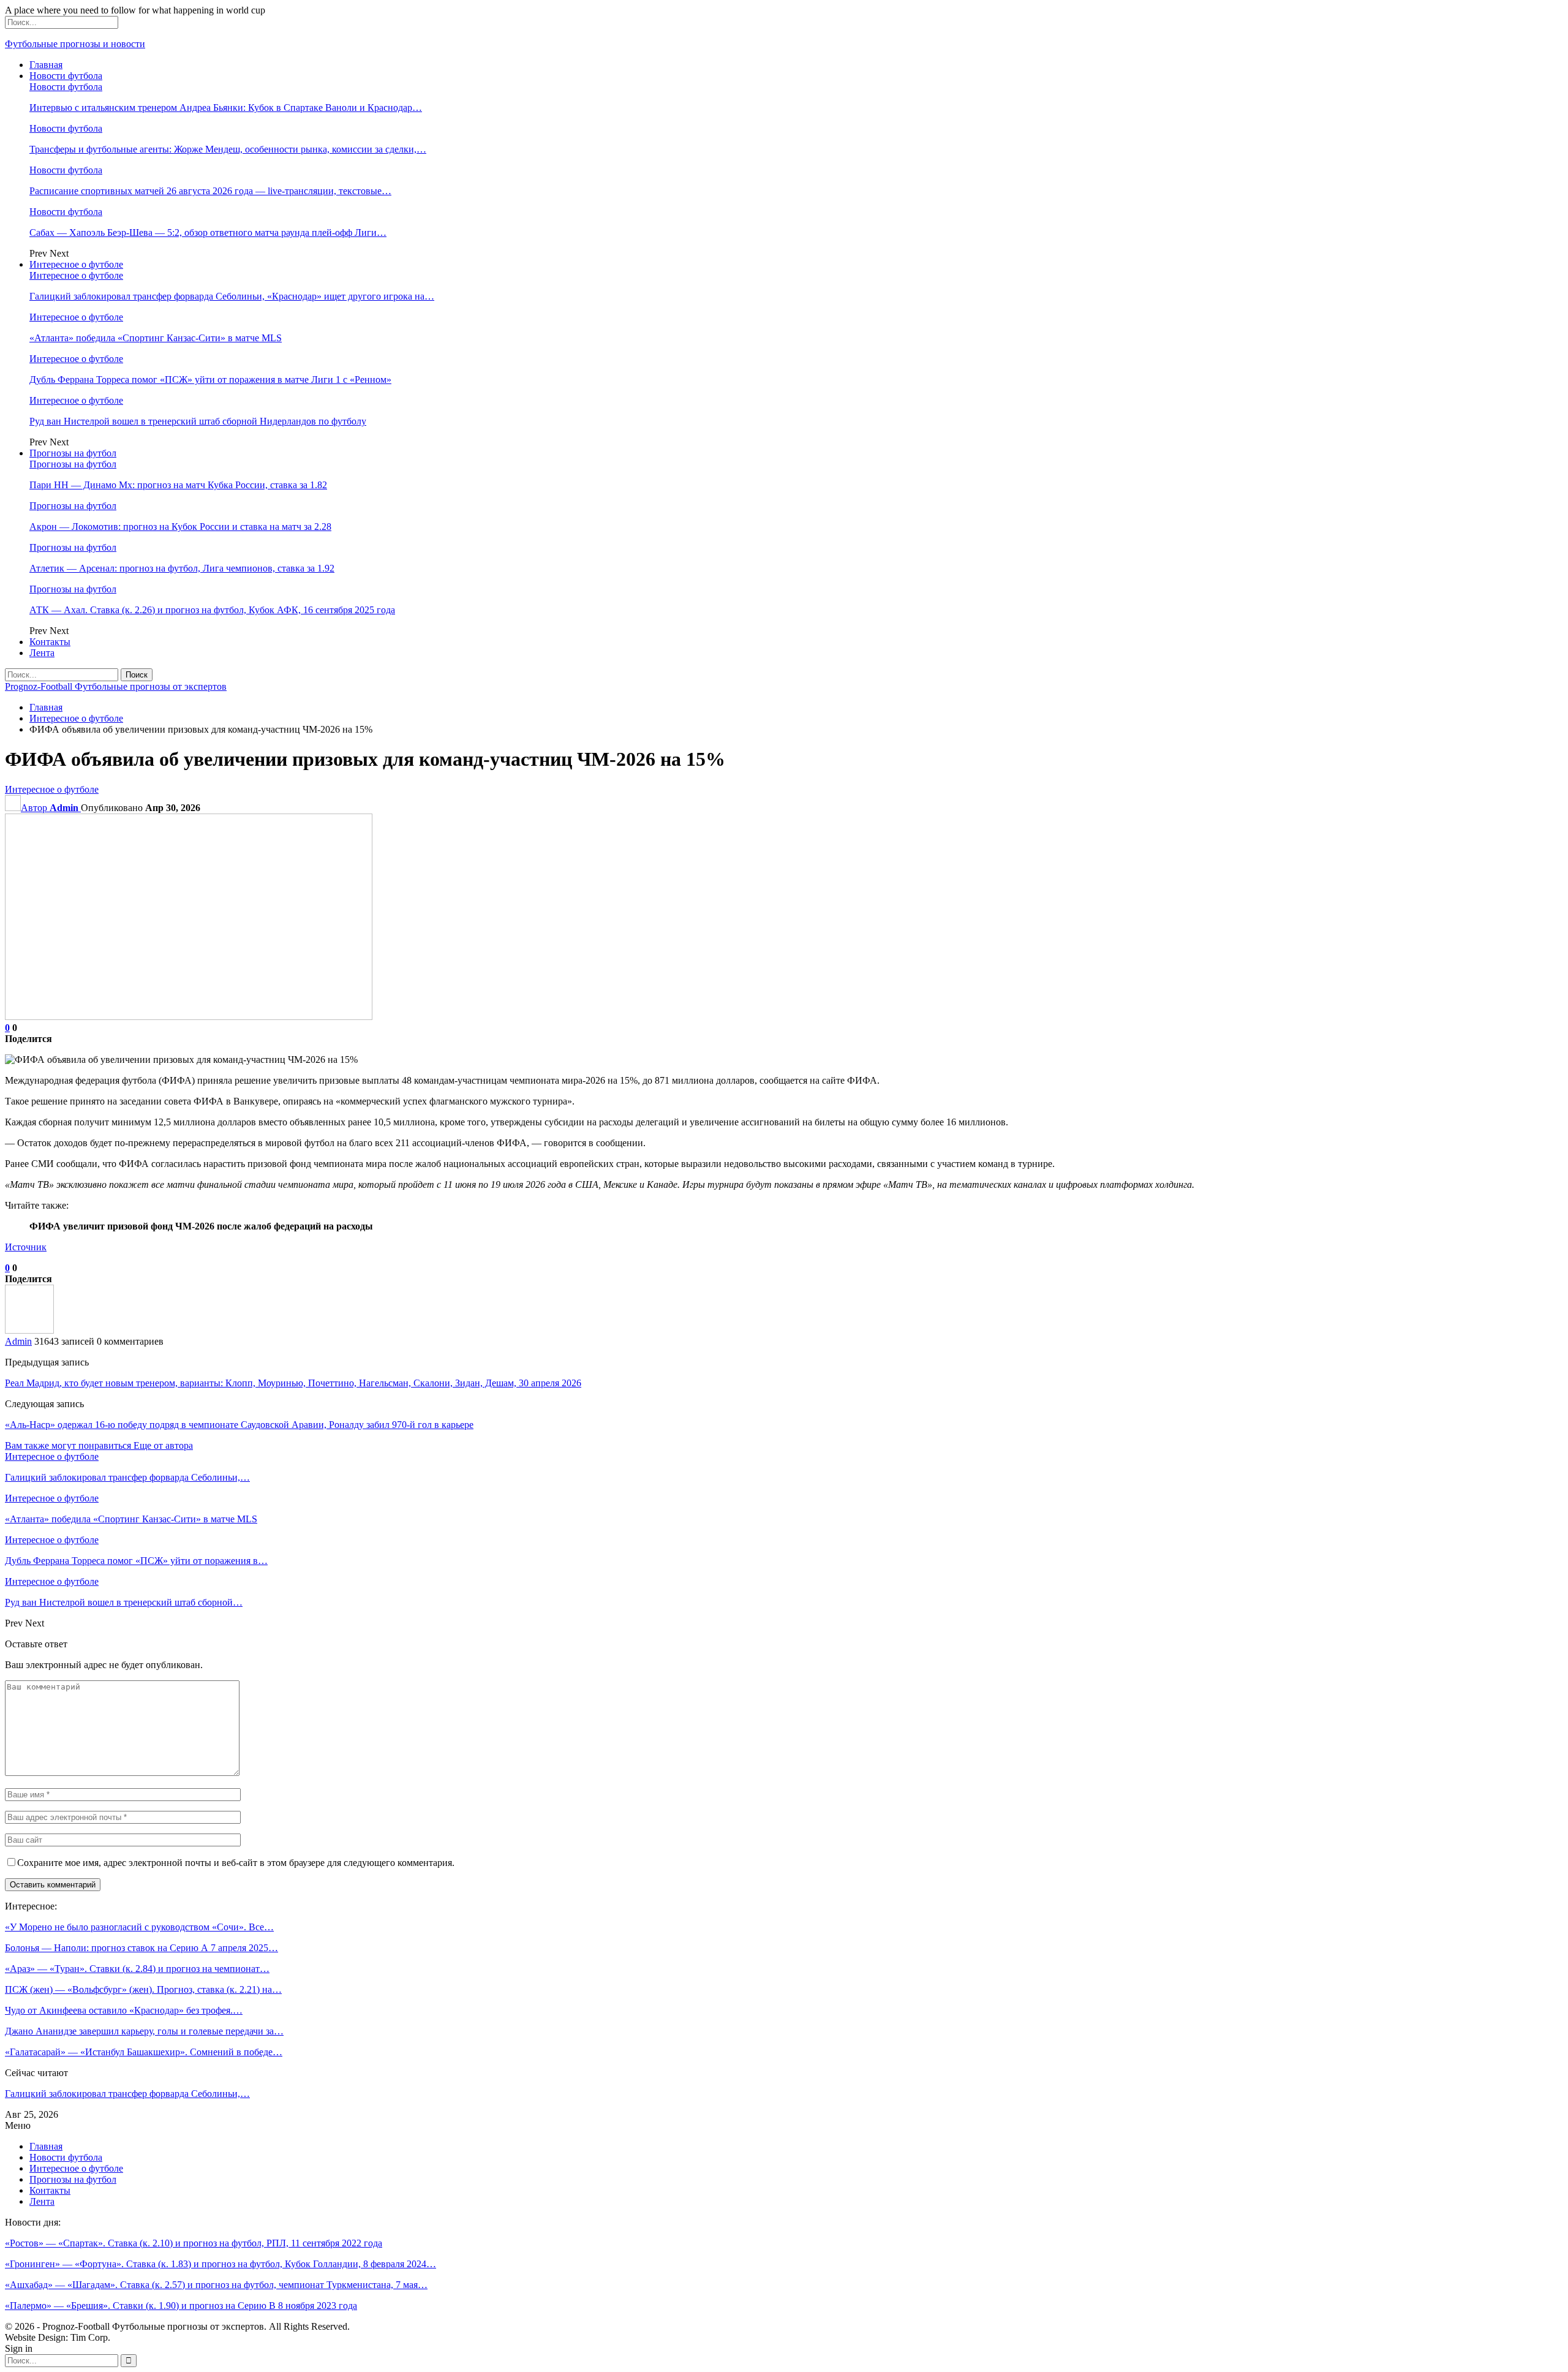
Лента (42, 653)
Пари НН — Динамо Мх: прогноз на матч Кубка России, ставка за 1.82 (178, 485)
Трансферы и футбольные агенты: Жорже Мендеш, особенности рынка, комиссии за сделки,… (228, 149)
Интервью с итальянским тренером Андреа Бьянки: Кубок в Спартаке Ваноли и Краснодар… (226, 108)
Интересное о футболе (76, 264)
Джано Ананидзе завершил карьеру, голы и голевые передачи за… (144, 2031)
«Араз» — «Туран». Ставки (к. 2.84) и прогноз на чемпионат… (137, 1969)
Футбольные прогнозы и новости (75, 44)
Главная (46, 65)
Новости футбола (66, 76)
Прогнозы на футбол (73, 453)
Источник (26, 1247)
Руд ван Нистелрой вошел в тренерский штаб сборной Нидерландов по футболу (198, 421)
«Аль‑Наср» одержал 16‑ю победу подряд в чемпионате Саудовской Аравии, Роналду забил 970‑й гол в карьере (239, 1425)
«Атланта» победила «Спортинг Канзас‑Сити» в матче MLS (156, 338)
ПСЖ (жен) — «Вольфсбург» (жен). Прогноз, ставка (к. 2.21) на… (143, 1989)
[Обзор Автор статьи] (29, 1330)
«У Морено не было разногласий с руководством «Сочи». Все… (139, 1927)
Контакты (50, 642)
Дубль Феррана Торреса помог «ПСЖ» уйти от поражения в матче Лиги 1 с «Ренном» (210, 380)
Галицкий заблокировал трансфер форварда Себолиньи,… (127, 2094)
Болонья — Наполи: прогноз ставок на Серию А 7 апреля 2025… (141, 1948)
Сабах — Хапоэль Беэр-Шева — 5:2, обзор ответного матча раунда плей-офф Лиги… (208, 232)
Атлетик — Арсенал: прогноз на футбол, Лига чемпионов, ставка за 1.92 (182, 568)
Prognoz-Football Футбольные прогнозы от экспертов (116, 686)
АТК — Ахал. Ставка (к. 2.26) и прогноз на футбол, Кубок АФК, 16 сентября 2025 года (212, 610)
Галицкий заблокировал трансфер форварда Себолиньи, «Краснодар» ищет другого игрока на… (232, 296)
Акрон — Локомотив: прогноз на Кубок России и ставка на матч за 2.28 (180, 527)
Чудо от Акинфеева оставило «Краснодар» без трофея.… (124, 2010)
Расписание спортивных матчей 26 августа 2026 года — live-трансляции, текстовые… (210, 191)
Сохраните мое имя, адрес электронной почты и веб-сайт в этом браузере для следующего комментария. (236, 1863)
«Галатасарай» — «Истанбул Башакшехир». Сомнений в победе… (144, 2052)
